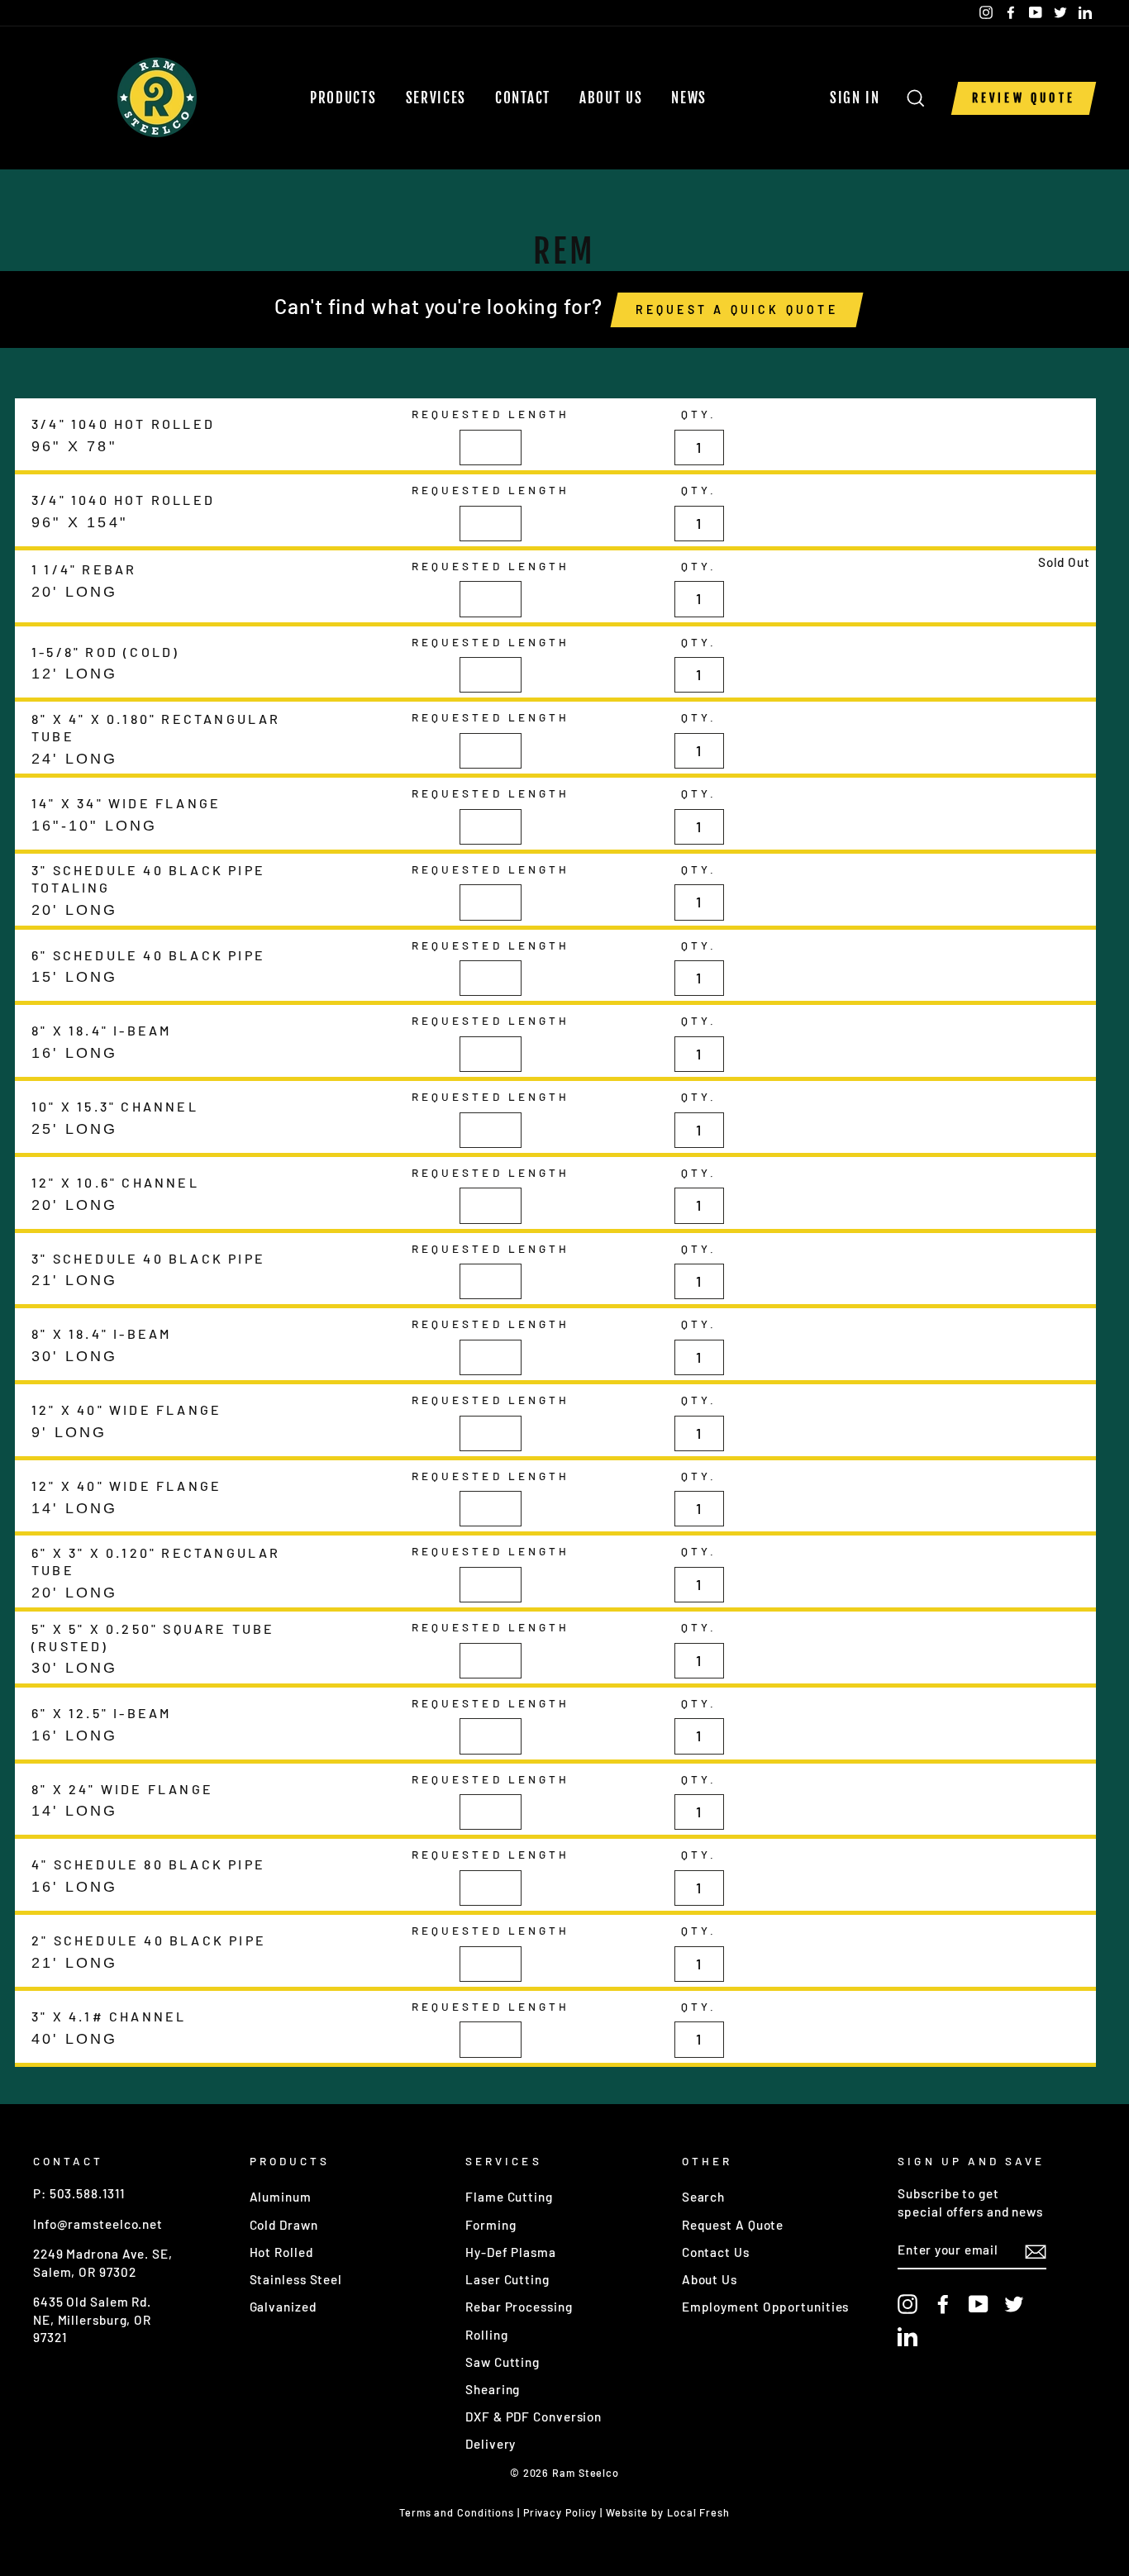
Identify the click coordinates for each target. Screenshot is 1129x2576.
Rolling (486, 2335)
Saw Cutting (503, 2362)
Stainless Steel (296, 2279)
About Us (611, 98)
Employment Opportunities (766, 2307)
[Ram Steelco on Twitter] (1014, 2304)
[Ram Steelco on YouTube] (979, 2304)
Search (703, 2197)
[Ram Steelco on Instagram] (907, 2304)
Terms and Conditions (457, 2512)
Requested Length (491, 414)
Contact (523, 98)
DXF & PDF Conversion (534, 2416)
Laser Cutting (507, 2279)
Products (343, 98)
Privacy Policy (560, 2512)
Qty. (699, 414)
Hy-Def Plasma (511, 2252)
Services (436, 98)
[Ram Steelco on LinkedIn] (907, 2336)
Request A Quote (733, 2225)
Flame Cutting (509, 2197)
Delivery (491, 2444)
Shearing (493, 2389)
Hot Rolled (281, 2252)
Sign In (860, 98)
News (689, 98)
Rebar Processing (519, 2307)
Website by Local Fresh (668, 2512)
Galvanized (283, 2307)
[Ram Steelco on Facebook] (943, 2304)
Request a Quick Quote (737, 310)
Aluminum (281, 2197)
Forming (491, 2225)
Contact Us (716, 2252)
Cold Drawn (284, 2225)
